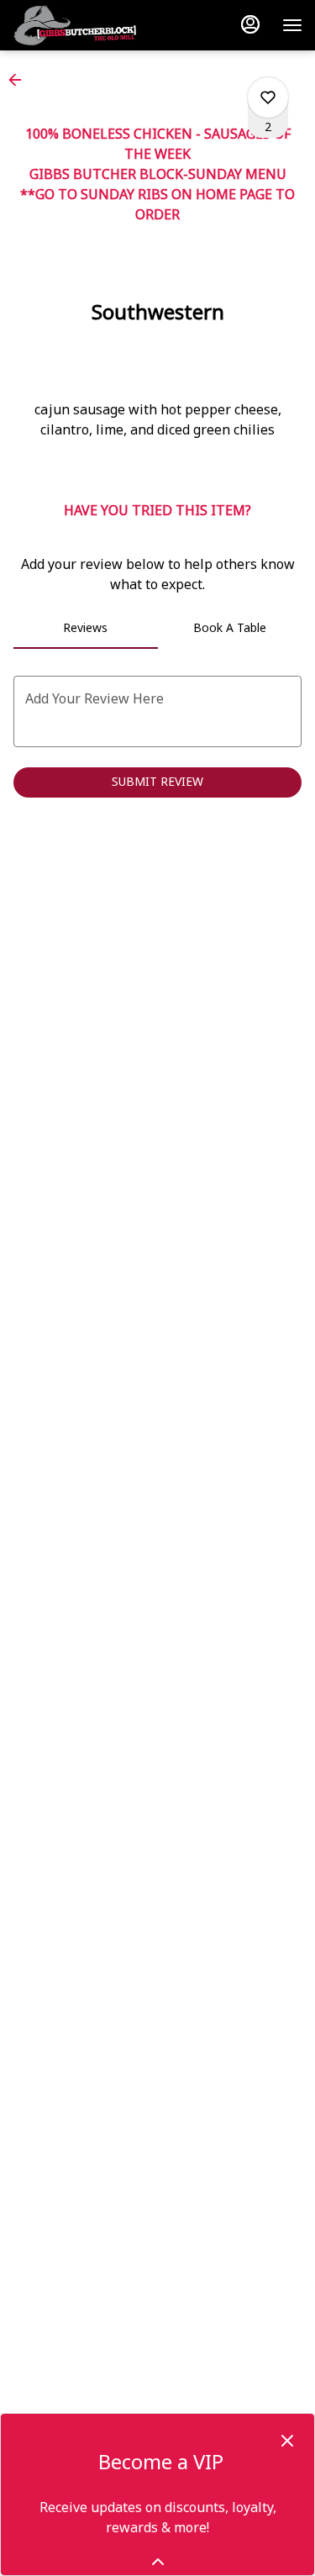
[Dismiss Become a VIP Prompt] (287, 2441)
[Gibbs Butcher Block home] (118, 25)
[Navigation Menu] (292, 25)
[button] (20, 80)
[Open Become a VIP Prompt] (158, 2562)
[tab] (86, 629)
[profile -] (250, 24)
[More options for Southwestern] (268, 97)
